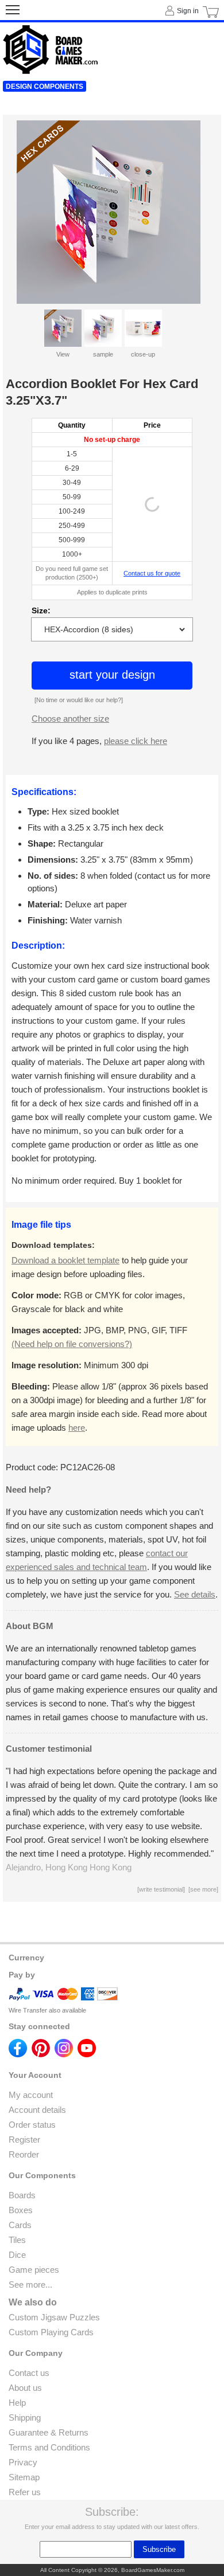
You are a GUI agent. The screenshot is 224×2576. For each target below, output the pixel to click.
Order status (32, 2125)
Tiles (17, 2240)
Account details (37, 2110)
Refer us (25, 2492)
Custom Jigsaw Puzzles (54, 2317)
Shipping (25, 2418)
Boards (22, 2195)
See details (195, 1594)
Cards (20, 2225)
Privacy (23, 2462)
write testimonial (161, 1889)
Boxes (21, 2210)
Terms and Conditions (49, 2447)
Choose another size (70, 719)
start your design (112, 675)
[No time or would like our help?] (79, 700)
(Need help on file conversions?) (72, 1344)
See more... (30, 2285)
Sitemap (24, 2477)
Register (24, 2140)
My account (31, 2095)
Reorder (24, 2154)
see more (203, 1889)
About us (25, 2388)
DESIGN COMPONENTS (45, 87)
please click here (136, 741)
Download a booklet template (65, 1260)
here (77, 1428)
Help (17, 2403)
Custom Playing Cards (51, 2332)
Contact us (29, 2373)
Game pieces (34, 2270)
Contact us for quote (152, 573)
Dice (17, 2255)
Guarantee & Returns (49, 2432)
